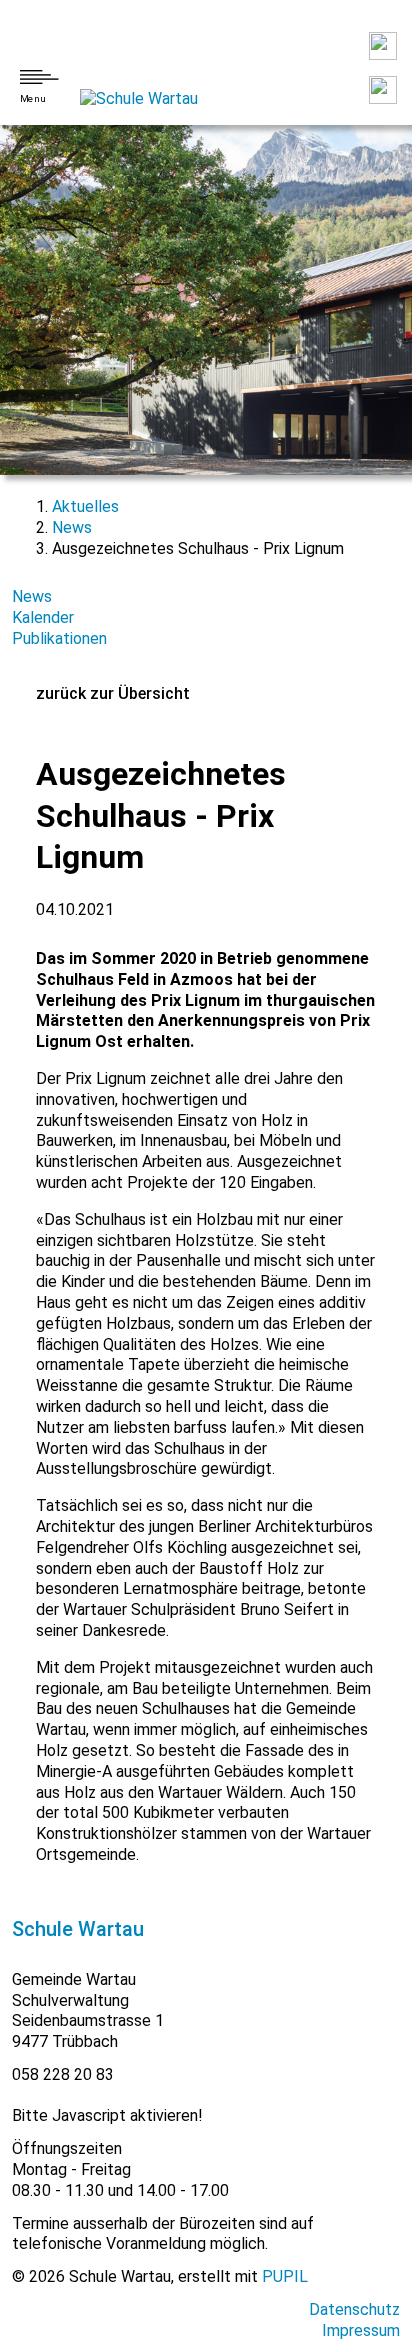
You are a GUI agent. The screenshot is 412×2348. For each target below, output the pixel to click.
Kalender (43, 617)
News (72, 527)
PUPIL (285, 2276)
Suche (383, 90)
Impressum (361, 2330)
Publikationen (59, 638)
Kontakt (383, 46)
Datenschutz (354, 2309)
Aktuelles (85, 506)
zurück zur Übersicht (113, 693)
